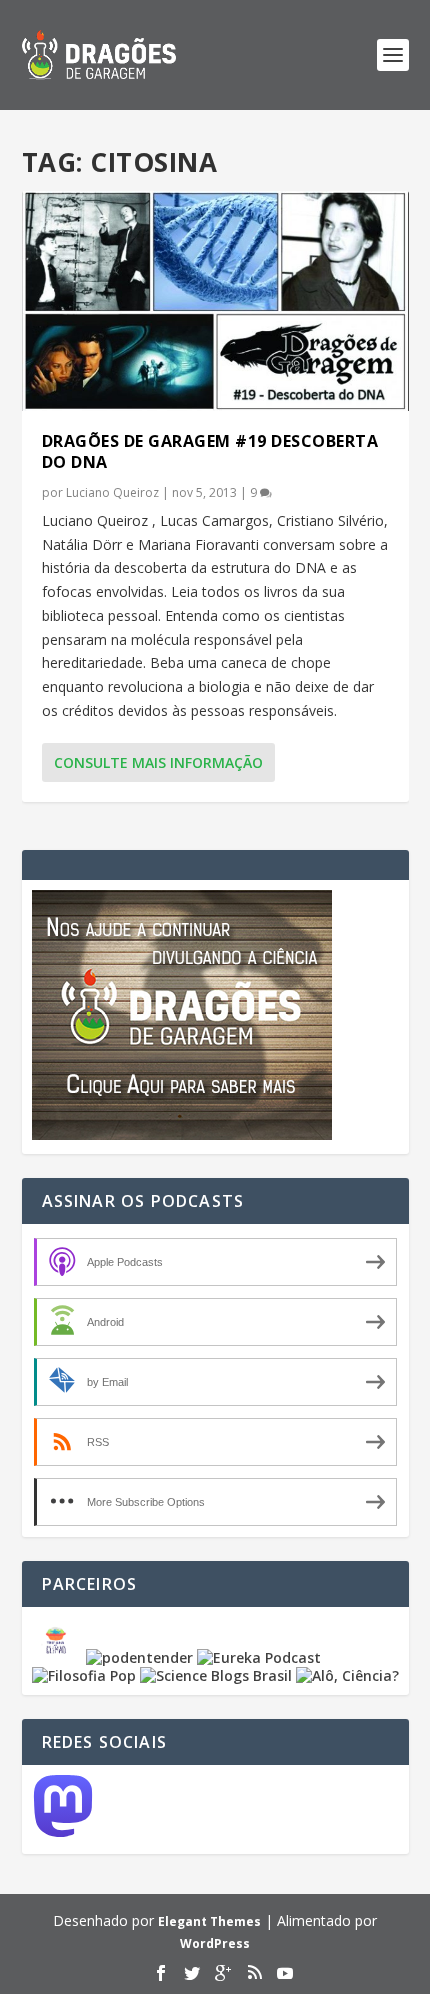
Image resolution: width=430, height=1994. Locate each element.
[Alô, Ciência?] (347, 1675)
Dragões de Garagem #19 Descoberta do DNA (210, 451)
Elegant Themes (209, 1921)
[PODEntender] (139, 1657)
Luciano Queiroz (112, 492)
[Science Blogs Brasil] (216, 1675)
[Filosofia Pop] (84, 1675)
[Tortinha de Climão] (59, 1657)
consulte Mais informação (158, 762)
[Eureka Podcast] (259, 1657)
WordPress (215, 1943)
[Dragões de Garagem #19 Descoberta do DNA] (215, 301)
